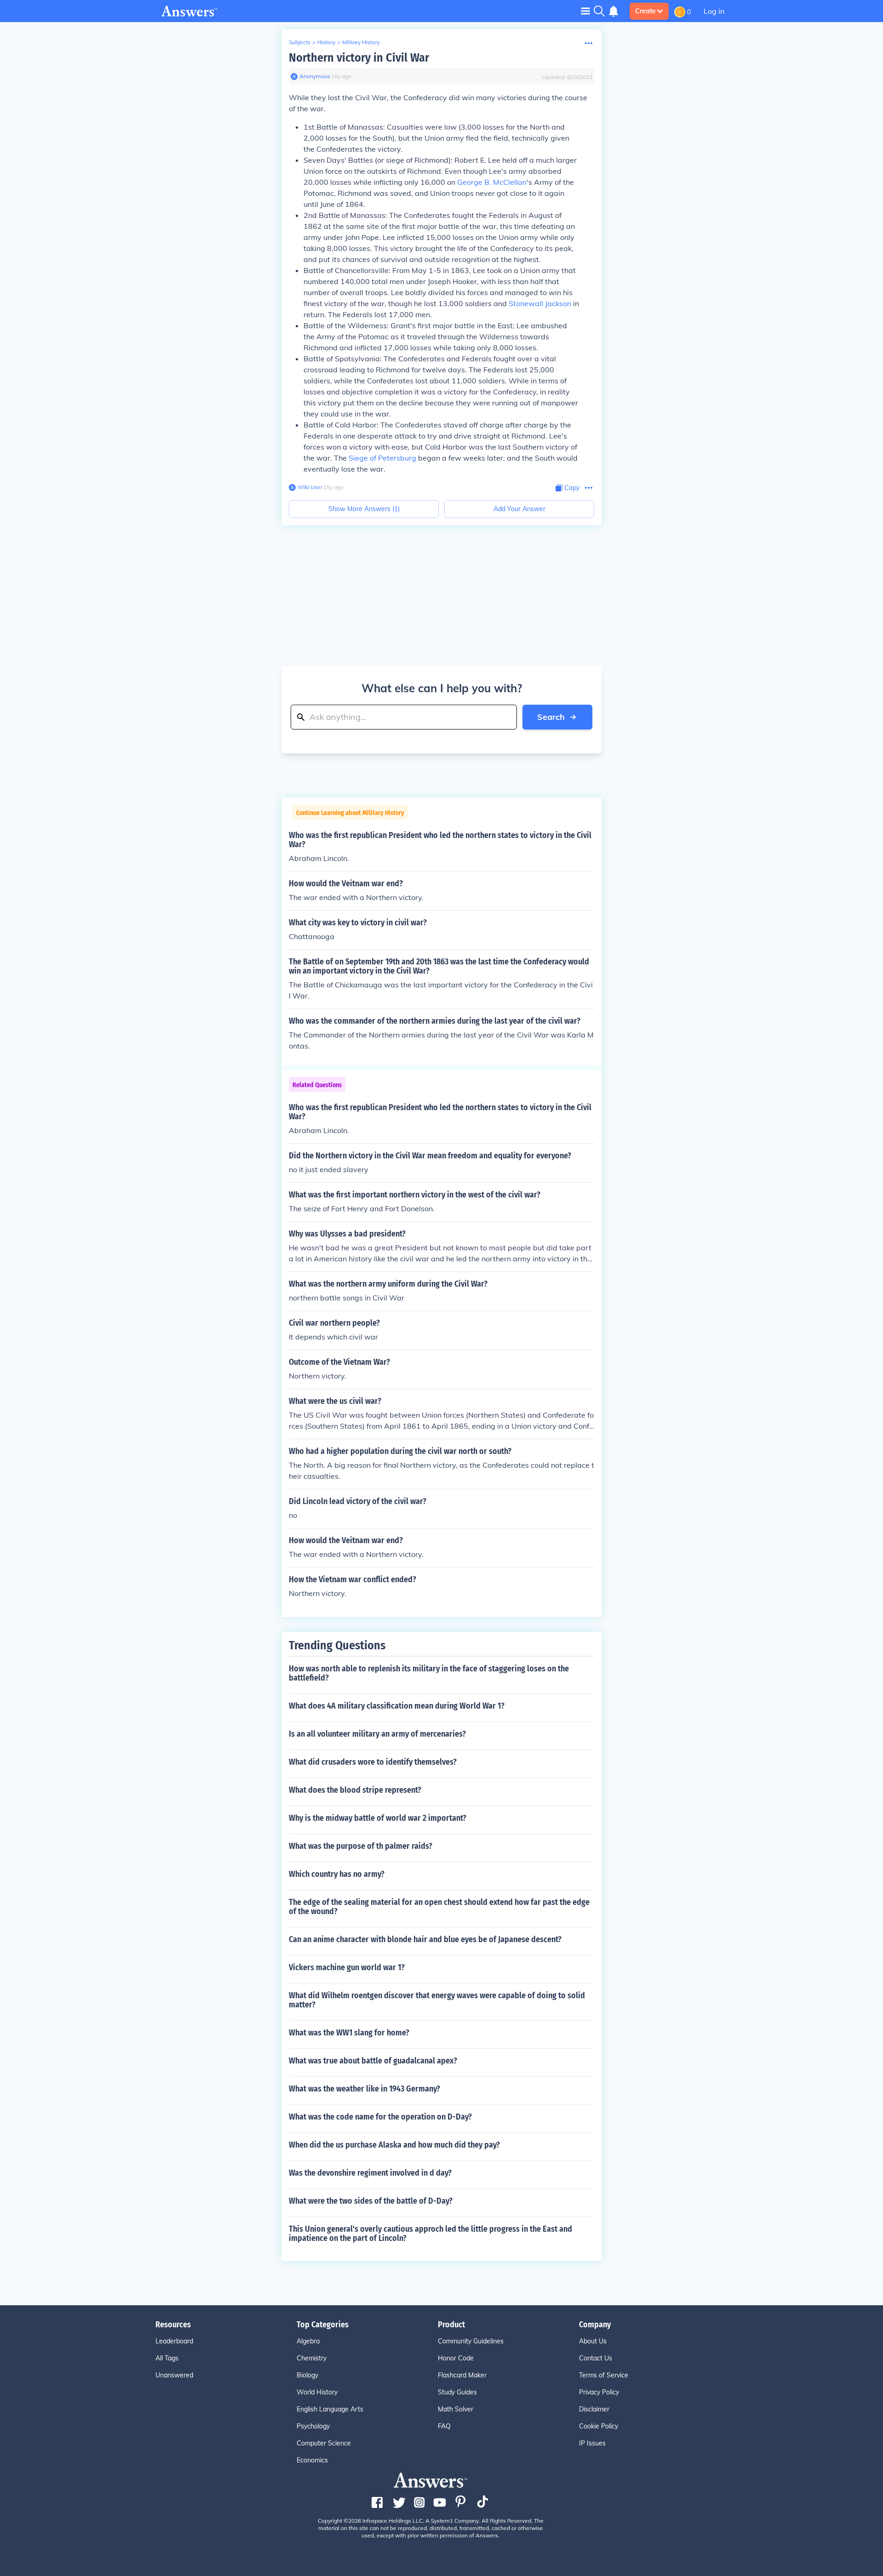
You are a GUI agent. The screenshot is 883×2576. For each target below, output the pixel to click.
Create (645, 11)
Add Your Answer (519, 509)
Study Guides (457, 2392)
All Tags (167, 2358)
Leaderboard (174, 2341)
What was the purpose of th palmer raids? (361, 1846)
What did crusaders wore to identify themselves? (373, 1762)
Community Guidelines (471, 2341)
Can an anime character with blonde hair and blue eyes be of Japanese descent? (425, 1939)
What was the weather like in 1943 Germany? (364, 2089)
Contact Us (596, 2358)
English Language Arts (330, 2409)
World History (317, 2392)
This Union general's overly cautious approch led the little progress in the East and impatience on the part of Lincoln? (430, 2234)
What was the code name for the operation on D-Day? (380, 2117)
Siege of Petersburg (382, 458)
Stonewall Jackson (540, 303)
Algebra (308, 2341)
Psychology (313, 2426)
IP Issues (592, 2443)
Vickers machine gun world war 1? (347, 1967)
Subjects (300, 42)
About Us (593, 2341)
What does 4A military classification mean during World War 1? (397, 1706)
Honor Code (456, 2358)
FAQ (444, 2426)
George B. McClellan (492, 182)
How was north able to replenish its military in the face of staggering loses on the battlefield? (429, 1673)
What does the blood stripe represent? (355, 1790)
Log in (714, 11)
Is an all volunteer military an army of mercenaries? (377, 1734)
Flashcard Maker (462, 2375)
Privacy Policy (599, 2392)
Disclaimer (594, 2409)
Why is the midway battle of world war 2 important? (378, 1818)
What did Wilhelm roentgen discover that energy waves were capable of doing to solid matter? (437, 2000)
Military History (361, 42)
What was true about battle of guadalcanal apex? (373, 2061)
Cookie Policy (599, 2426)
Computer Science (324, 2443)
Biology (307, 2375)
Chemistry (312, 2358)
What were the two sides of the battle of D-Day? (371, 2201)
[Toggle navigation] (585, 11)
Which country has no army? (337, 1874)
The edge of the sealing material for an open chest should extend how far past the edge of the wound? (439, 1907)
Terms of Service (604, 2375)
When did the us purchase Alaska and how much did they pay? (394, 2145)
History (326, 42)
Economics (312, 2460)
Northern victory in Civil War (359, 58)
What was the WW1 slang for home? (349, 2033)
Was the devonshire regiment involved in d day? (370, 2173)
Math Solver (456, 2409)
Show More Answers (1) (364, 509)
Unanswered (174, 2375)
